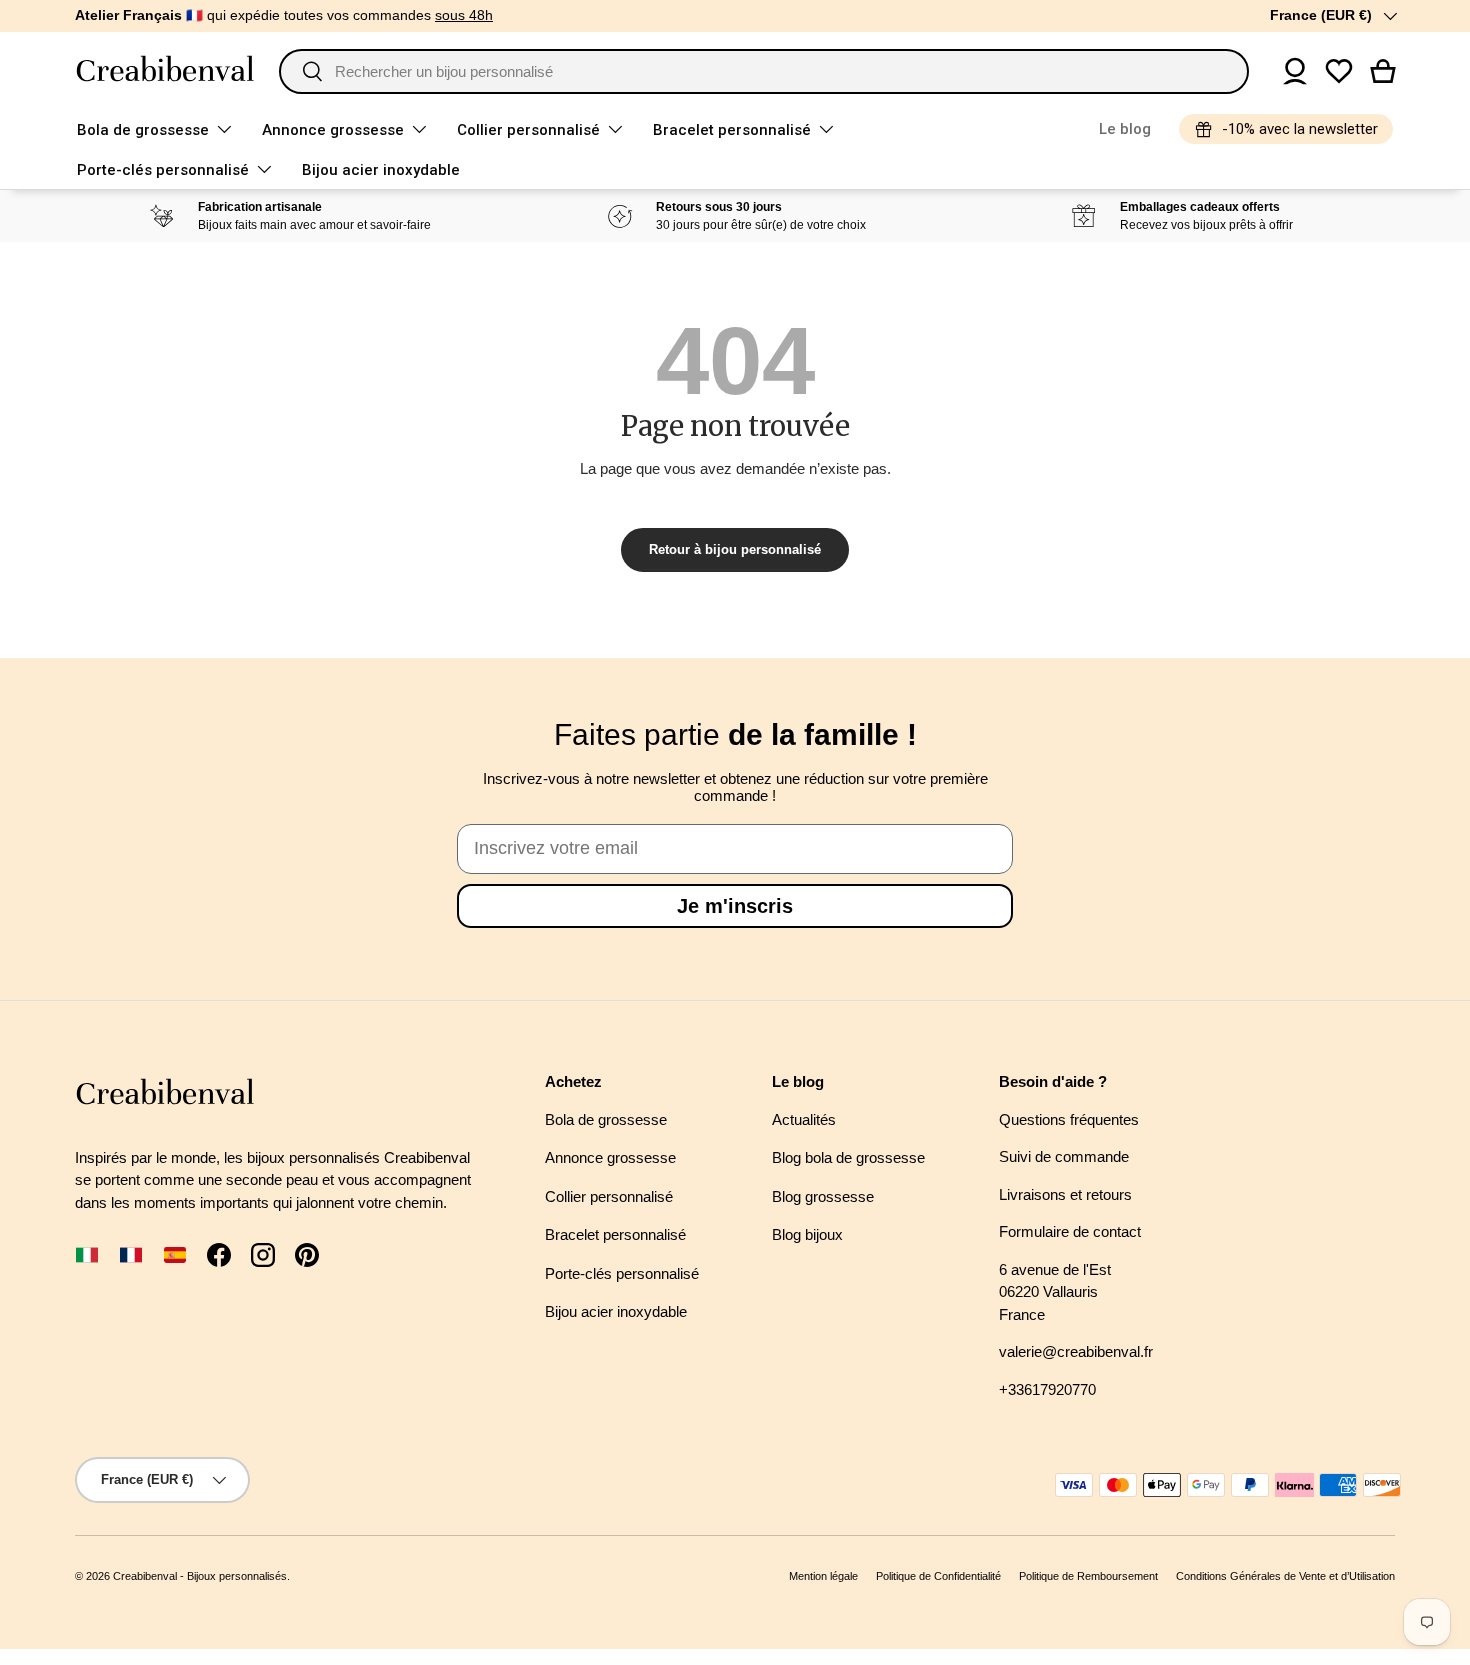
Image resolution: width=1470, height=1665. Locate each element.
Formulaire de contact (1070, 1231)
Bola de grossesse (143, 130)
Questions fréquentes (1069, 1119)
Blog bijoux (807, 1234)
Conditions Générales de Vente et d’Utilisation (1285, 1576)
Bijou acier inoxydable (381, 170)
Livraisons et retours (1065, 1194)
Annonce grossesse (333, 130)
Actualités (804, 1119)
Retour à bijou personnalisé (735, 549)
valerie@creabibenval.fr (1076, 1351)
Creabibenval (145, 1576)
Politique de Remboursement (1088, 1576)
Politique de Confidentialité (938, 1576)
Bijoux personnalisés (237, 1576)
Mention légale (823, 1576)
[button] (1383, 71)
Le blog (1125, 129)
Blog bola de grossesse (848, 1157)
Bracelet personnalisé (732, 130)
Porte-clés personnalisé (163, 170)
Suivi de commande (1064, 1156)
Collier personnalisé (528, 130)
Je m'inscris (735, 906)
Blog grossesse (823, 1196)
